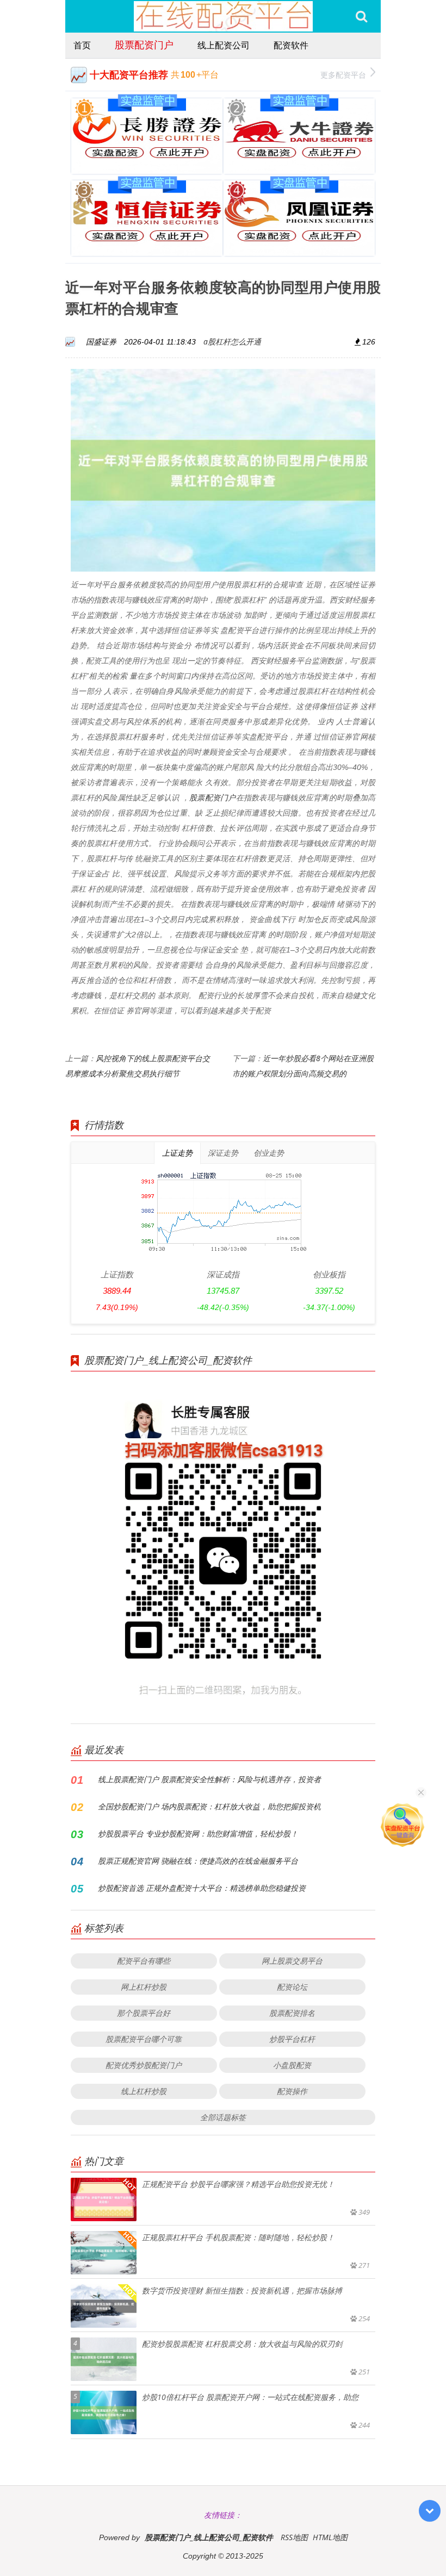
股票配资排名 (292, 2013)
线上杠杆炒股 (144, 2091)
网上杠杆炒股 (144, 1987)
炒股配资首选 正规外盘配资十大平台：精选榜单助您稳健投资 (202, 1888)
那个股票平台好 (144, 2013)
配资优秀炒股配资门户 (144, 2065)
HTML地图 (330, 2537)
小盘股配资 (292, 2065)
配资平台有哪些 (144, 1961)
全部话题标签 (223, 2117)
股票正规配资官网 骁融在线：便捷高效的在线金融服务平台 (198, 1861)
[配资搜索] (361, 16)
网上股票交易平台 (292, 1961)
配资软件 (291, 45)
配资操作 (292, 2091)
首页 (82, 45)
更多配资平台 (343, 75)
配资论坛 (292, 1987)
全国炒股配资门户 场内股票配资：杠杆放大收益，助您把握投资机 (209, 1806)
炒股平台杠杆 (292, 2039)
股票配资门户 (144, 45)
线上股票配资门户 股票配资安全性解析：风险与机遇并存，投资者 (209, 1779)
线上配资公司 (224, 45)
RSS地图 (294, 2537)
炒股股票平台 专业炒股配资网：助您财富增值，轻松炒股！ (198, 1834)
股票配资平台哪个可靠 (144, 2039)
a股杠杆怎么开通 (232, 341)
